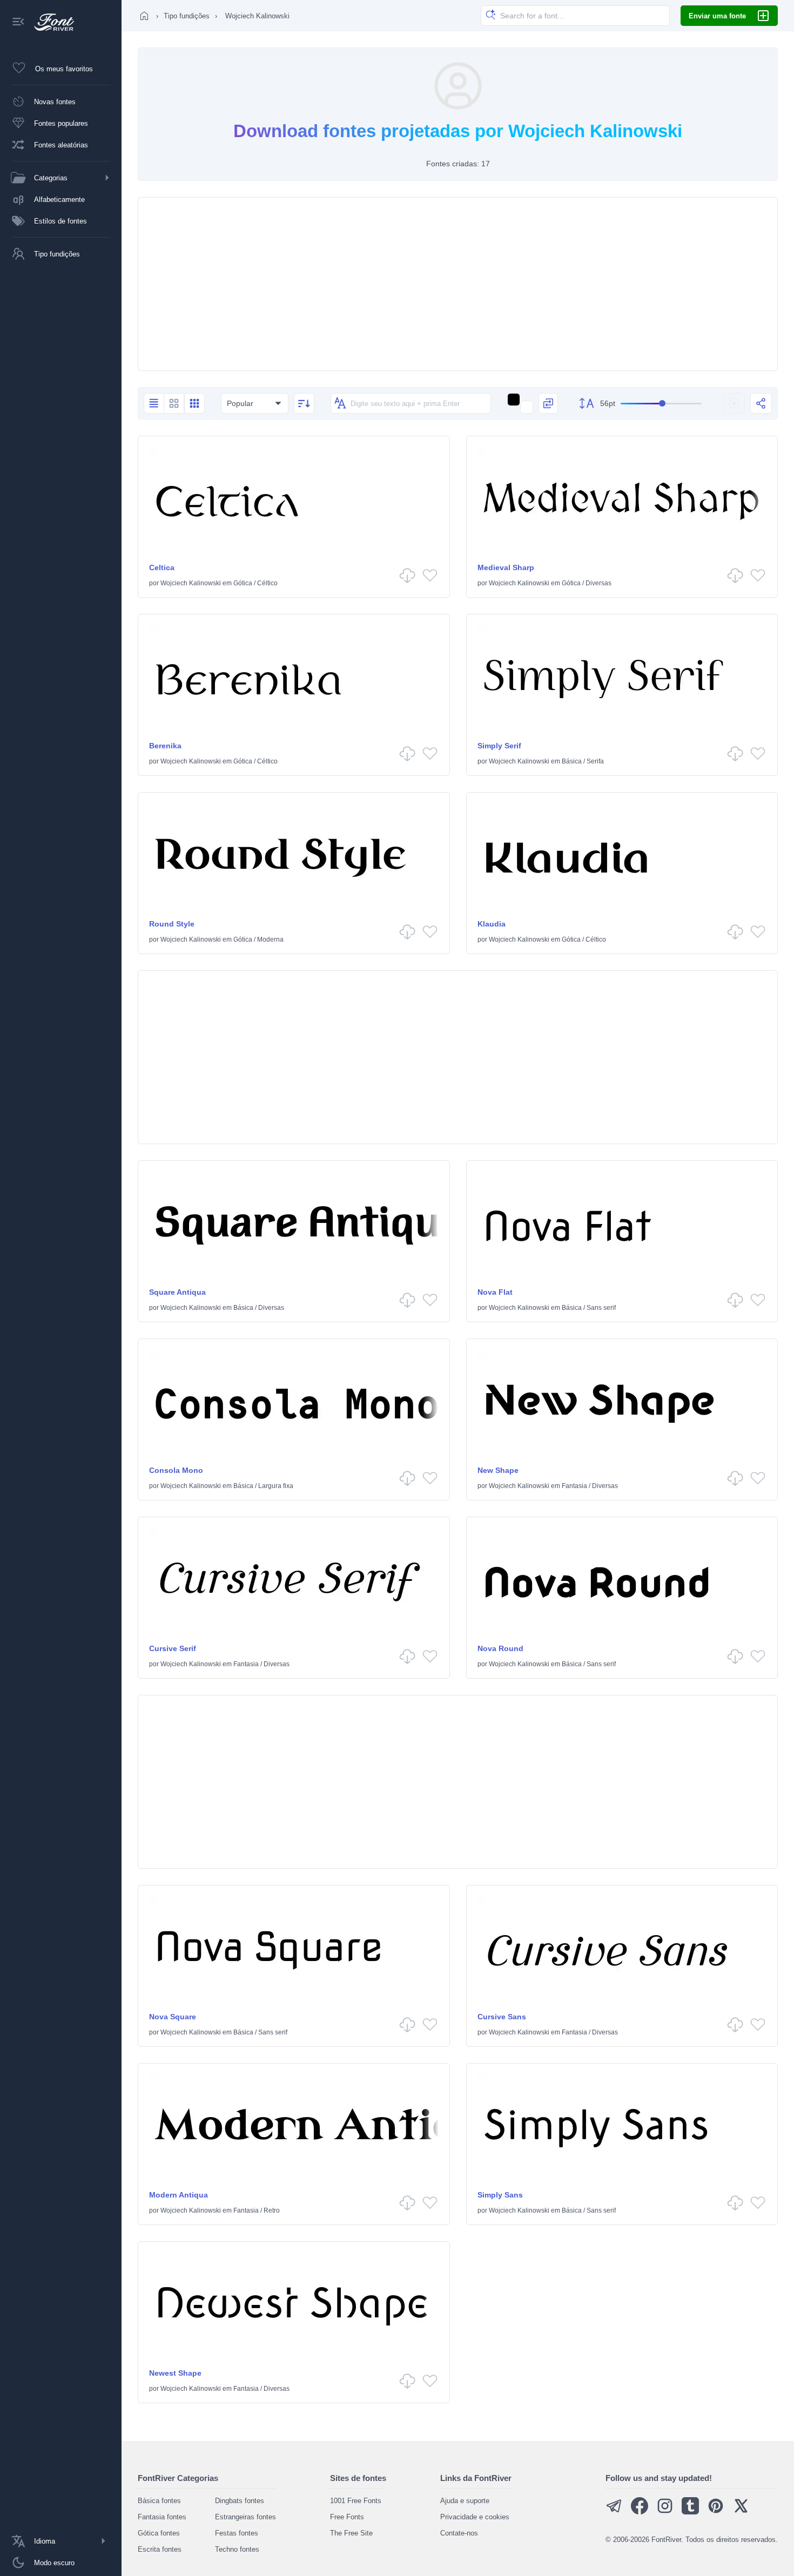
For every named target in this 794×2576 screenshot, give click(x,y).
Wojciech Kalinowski (191, 583)
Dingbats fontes (240, 2501)
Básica (572, 761)
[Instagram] (665, 2512)
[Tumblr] (690, 2512)
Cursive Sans (502, 2017)
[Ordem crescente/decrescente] (304, 403)
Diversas (598, 583)
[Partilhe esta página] (761, 403)
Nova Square (173, 2017)
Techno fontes (237, 2549)
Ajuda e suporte (465, 2501)
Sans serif (601, 1308)
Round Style (172, 924)
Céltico (267, 583)
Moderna (270, 939)
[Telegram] (614, 2512)
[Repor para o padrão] (734, 403)
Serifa (595, 761)
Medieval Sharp (506, 567)
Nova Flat (495, 1292)
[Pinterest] (716, 2512)
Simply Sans (500, 2195)
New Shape (498, 1470)
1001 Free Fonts (356, 2501)
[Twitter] (741, 2512)
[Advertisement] (458, 284)
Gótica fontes (159, 2533)
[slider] (661, 404)
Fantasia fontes (162, 2517)
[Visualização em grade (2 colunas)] (174, 403)
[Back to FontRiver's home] (50, 22)
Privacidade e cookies (475, 2517)
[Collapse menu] (18, 22)
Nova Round (500, 1648)
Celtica (162, 567)
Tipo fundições (187, 16)
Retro (272, 2210)
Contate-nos (459, 2533)
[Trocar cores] (548, 403)
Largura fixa (276, 1486)
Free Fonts (347, 2517)
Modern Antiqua (179, 2195)
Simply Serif (499, 746)
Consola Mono (176, 1470)
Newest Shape (175, 2373)
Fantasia (574, 1486)
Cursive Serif (173, 1648)
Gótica (243, 583)
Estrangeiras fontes (245, 2517)
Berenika (165, 746)
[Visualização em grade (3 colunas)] (194, 403)
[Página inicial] (144, 16)
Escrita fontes (160, 2549)
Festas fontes (237, 2533)
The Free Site (351, 2533)
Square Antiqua (177, 1292)
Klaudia (492, 924)
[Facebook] (640, 2512)
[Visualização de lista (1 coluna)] (154, 403)
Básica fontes (159, 2501)
